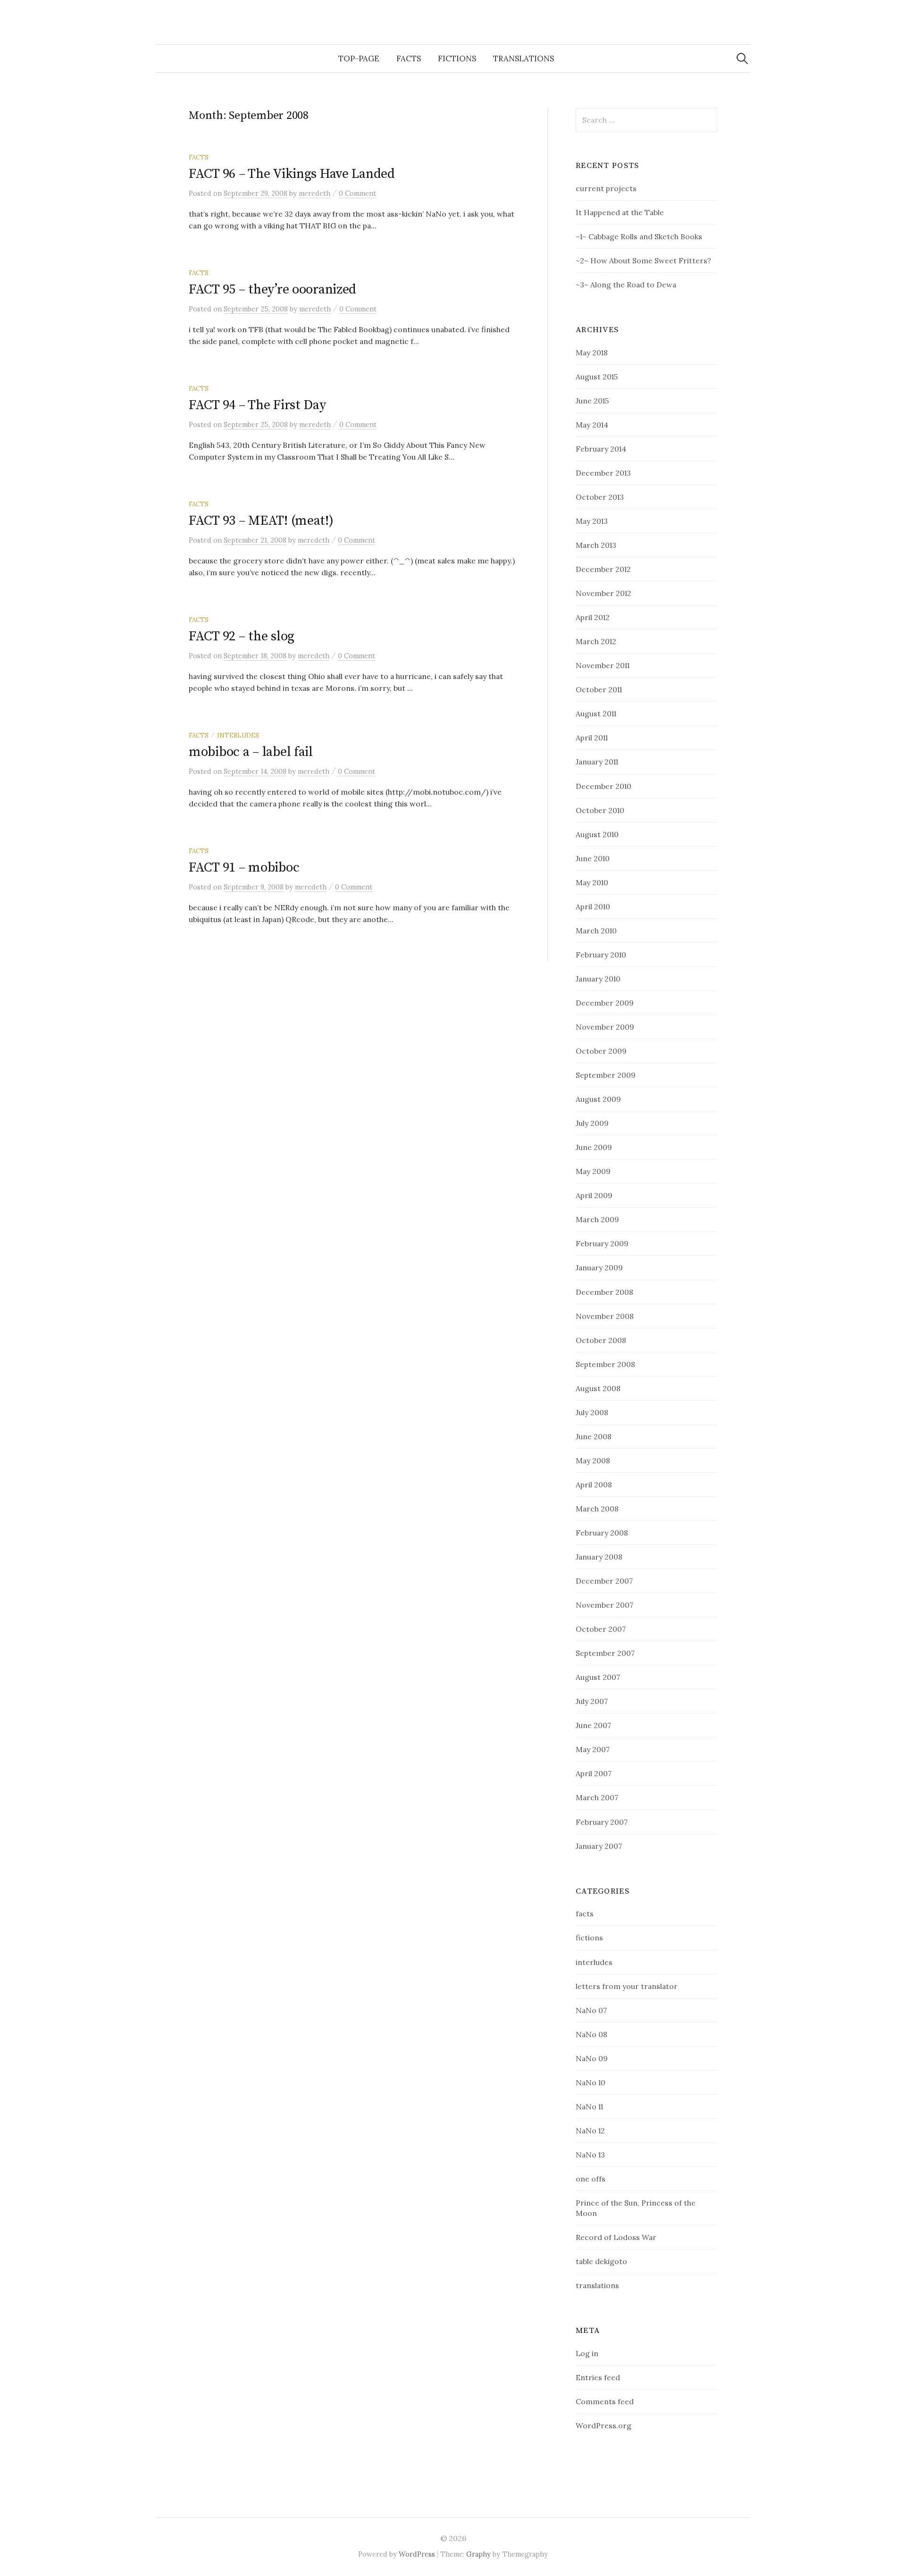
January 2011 (597, 762)
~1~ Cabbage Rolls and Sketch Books (639, 236)
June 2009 (594, 1147)
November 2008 (605, 1316)
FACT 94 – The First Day (257, 405)
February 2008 (602, 1533)
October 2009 (601, 1051)
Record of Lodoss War (616, 2237)
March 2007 (597, 1797)
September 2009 (606, 1075)
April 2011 (592, 738)
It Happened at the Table (620, 212)
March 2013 (596, 545)
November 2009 (605, 1027)
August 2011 (596, 713)
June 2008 (594, 1436)
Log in (587, 2353)
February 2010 (601, 955)
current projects (606, 188)
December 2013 (603, 473)
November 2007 (604, 1605)
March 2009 (597, 1219)
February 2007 (602, 1822)
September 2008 (605, 1364)
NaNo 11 (589, 2106)
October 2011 (599, 689)
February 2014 (601, 449)
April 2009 (594, 1195)
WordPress (417, 2554)
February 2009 (602, 1243)
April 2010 (593, 906)
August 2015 (597, 377)
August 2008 (598, 1388)
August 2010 (597, 834)
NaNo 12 (590, 2131)
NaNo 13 (590, 2155)
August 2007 (598, 1677)
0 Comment (357, 193)
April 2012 (593, 617)
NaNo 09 (592, 2058)
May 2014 (592, 425)
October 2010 (600, 810)
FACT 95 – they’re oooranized (273, 289)
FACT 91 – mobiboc (244, 868)
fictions (457, 59)
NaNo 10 (591, 2082)
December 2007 (604, 1581)
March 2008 (597, 1509)
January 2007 (599, 1846)
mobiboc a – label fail (251, 752)
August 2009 (598, 1099)
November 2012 (604, 593)
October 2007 (601, 1629)
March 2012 (596, 641)
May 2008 (593, 1460)
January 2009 (599, 1267)
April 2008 (594, 1485)
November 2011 (603, 665)
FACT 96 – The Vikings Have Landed (292, 174)
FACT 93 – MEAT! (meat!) (261, 521)
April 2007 (594, 1773)
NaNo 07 (591, 2010)
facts (409, 59)
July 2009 (592, 1123)
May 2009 (593, 1171)
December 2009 (605, 1003)
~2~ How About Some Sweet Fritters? (643, 260)
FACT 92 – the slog (242, 636)
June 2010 (593, 858)
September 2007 (605, 1653)
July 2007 (592, 1701)
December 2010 (604, 786)
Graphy (478, 2554)
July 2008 (592, 1412)
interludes (238, 735)
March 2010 (596, 931)
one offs (591, 2179)
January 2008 (599, 1557)
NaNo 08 (591, 2034)
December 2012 (603, 569)
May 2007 (593, 1749)
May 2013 (592, 521)
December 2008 (604, 1292)
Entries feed (598, 2377)
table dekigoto (601, 2261)
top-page (359, 59)
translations (524, 59)
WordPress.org (604, 2425)
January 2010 (598, 979)
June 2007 (593, 1725)
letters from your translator (627, 1986)
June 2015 (592, 401)
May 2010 (592, 882)
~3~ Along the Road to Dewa (626, 285)
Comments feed (605, 2401)
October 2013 (600, 497)
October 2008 (601, 1340)
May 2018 (592, 352)
